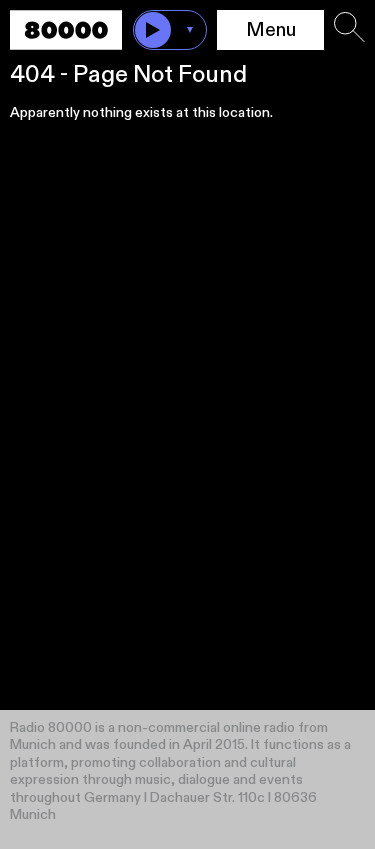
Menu (271, 30)
